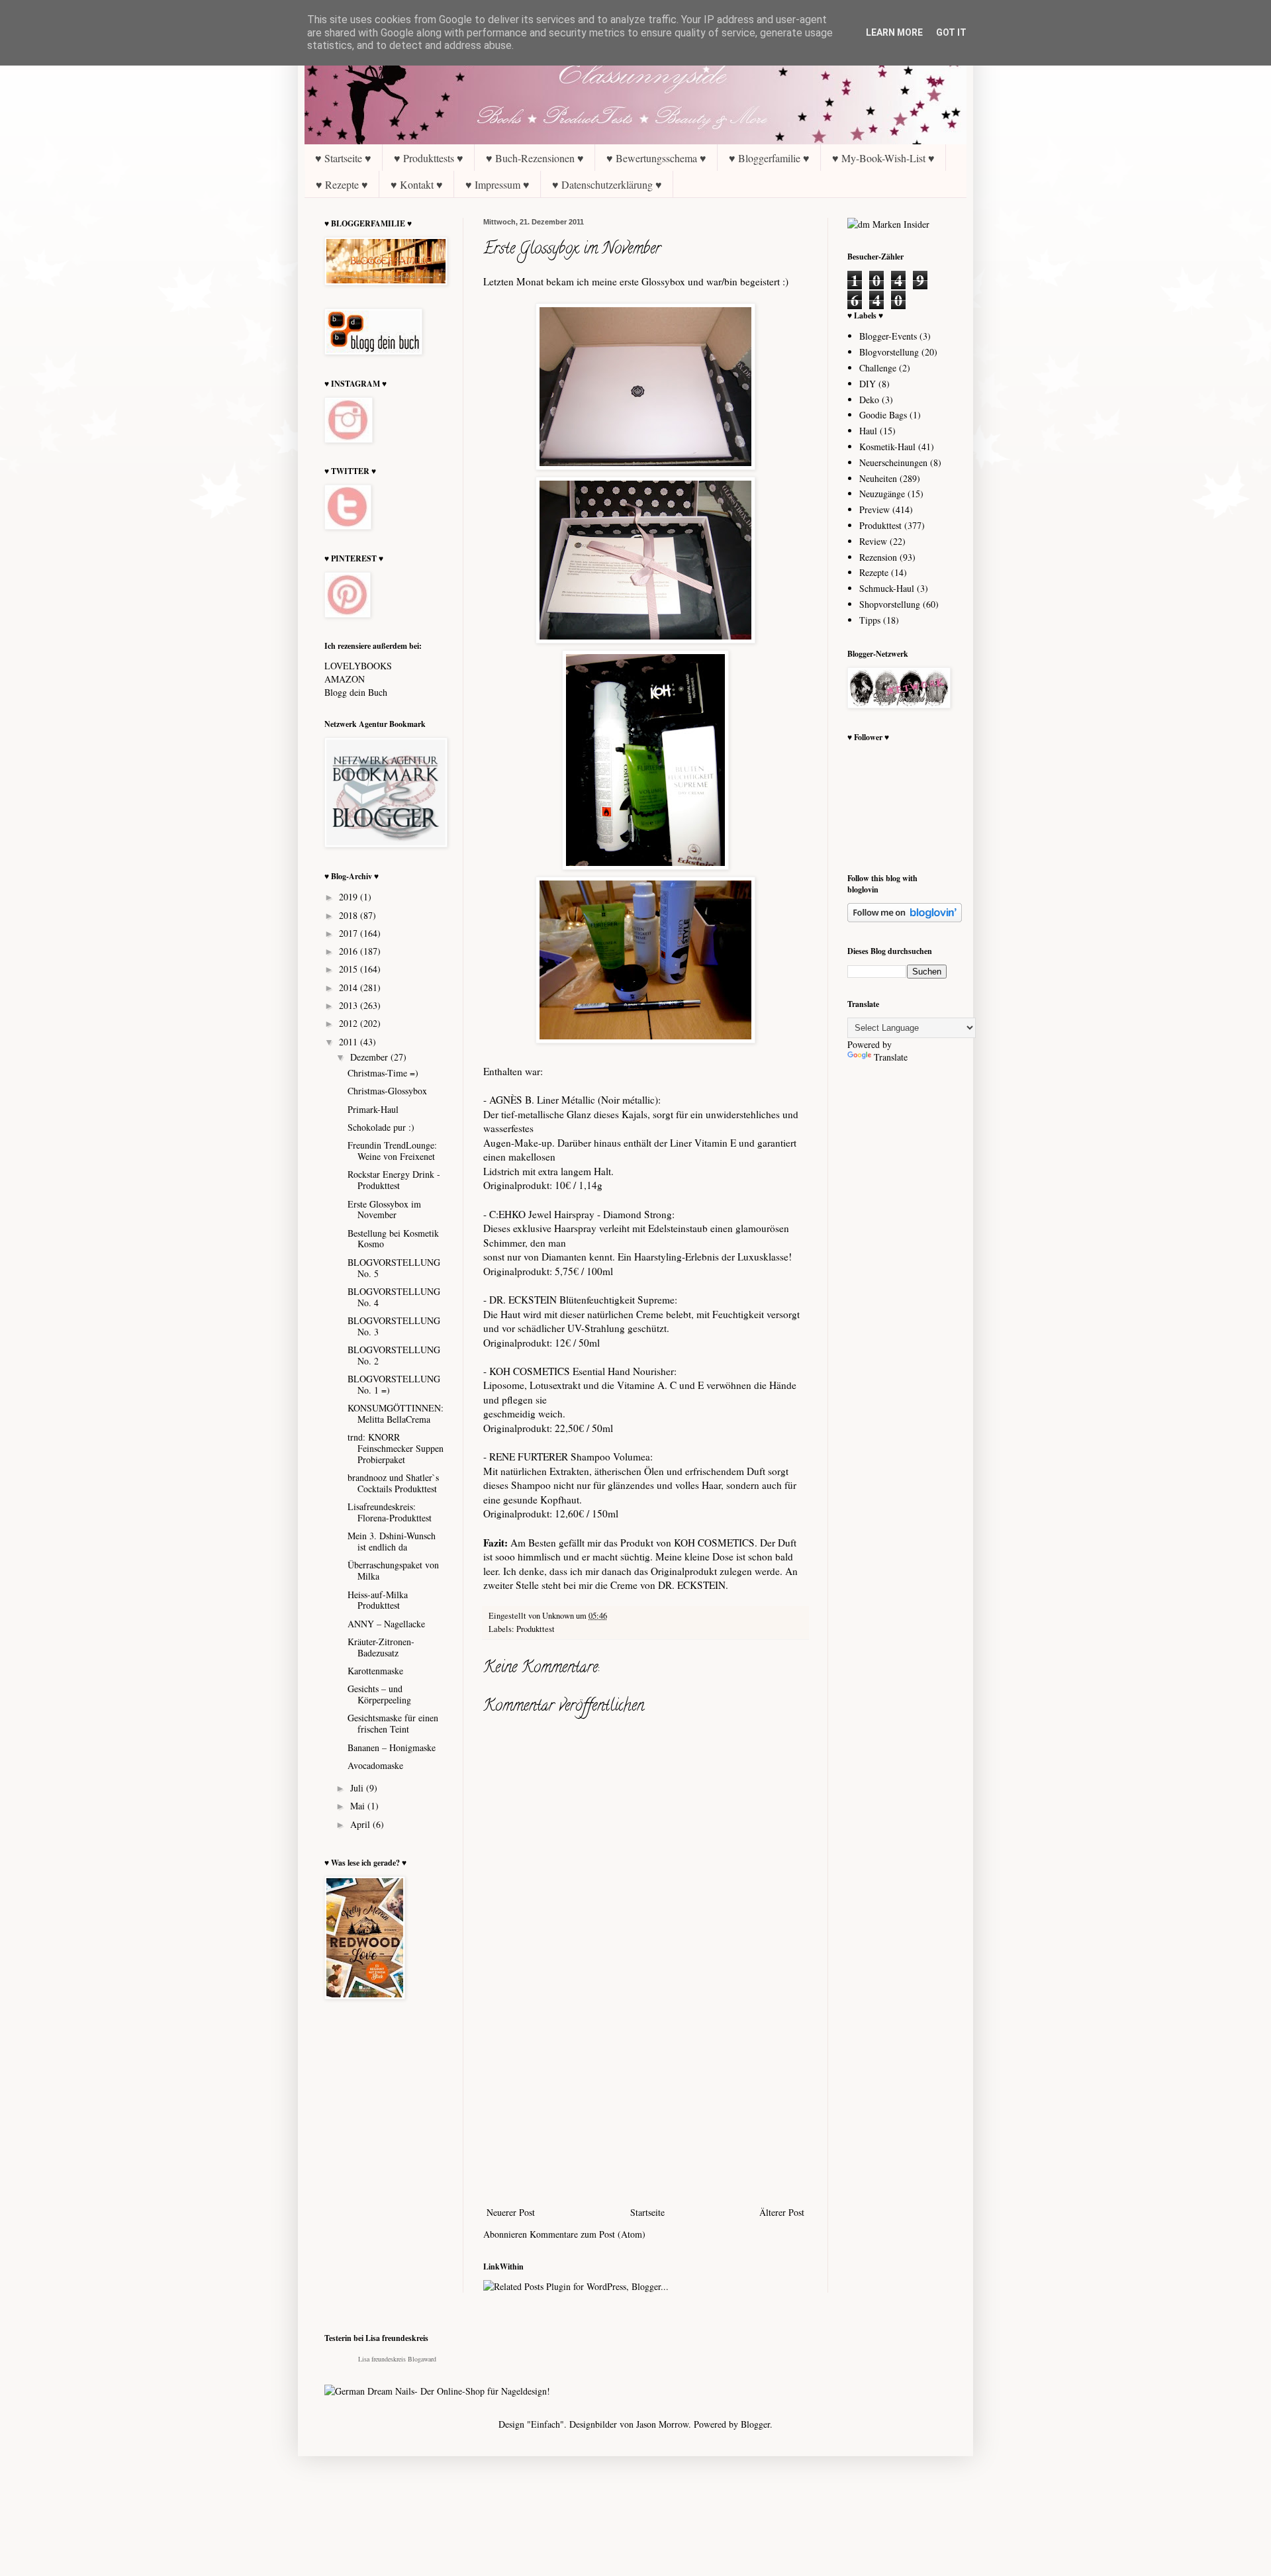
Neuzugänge (882, 494)
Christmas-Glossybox (387, 1091)
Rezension (878, 557)
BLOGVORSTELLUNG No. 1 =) (394, 1384)
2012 (350, 1023)
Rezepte (874, 572)
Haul (868, 431)
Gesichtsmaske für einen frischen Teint (393, 1723)
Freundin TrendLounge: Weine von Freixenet (392, 1151)
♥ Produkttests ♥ (429, 158)
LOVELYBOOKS (358, 666)
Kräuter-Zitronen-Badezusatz (381, 1647)
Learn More (894, 32)
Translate (891, 1057)
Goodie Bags (883, 415)
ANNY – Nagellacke (386, 1624)
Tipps (870, 620)
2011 (350, 1042)
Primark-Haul (373, 1109)
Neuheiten (878, 478)
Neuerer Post (511, 2212)
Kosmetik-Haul (887, 447)
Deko (869, 400)
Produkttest (536, 1629)
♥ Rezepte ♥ (342, 184)
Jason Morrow (662, 2424)
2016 (350, 951)
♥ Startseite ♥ (343, 158)
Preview (874, 509)
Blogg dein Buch (356, 692)
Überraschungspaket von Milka (393, 1570)
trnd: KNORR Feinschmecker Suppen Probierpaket (396, 1448)
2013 (350, 1005)
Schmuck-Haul (887, 588)
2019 (350, 897)
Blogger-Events (888, 336)
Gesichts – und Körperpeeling (379, 1694)
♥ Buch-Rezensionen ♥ (535, 158)
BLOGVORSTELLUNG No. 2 (394, 1355)
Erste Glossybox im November (384, 1210)
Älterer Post (782, 2212)
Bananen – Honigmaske (392, 1747)
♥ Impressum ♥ (497, 184)
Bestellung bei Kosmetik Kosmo (393, 1239)
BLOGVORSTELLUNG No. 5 (394, 1268)
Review (873, 541)
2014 (350, 987)
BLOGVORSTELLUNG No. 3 (394, 1326)
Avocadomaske (375, 1765)
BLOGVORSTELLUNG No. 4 (394, 1297)
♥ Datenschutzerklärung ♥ (607, 184)
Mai (359, 1806)
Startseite (647, 2212)
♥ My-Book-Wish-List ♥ (883, 158)
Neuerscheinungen (893, 462)
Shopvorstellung (890, 604)
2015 (350, 969)
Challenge (878, 368)
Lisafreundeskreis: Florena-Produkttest (390, 1512)
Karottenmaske (375, 1671)
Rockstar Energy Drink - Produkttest (394, 1180)
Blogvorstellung (889, 352)
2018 (350, 915)
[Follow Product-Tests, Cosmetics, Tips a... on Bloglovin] (905, 919)
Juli (358, 1788)
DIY (868, 384)
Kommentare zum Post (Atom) (588, 2234)
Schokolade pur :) (381, 1127)
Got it (951, 32)
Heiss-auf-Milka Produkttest (378, 1600)
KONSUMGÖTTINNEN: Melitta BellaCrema (396, 1413)
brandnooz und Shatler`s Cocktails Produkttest (393, 1483)
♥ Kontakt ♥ (417, 184)
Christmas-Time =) (383, 1073)
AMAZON (345, 679)
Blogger (755, 2424)
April (361, 1824)
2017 (350, 933)
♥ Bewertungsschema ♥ (656, 158)
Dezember (370, 1057)
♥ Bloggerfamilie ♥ (769, 158)
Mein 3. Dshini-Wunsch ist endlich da (392, 1541)
